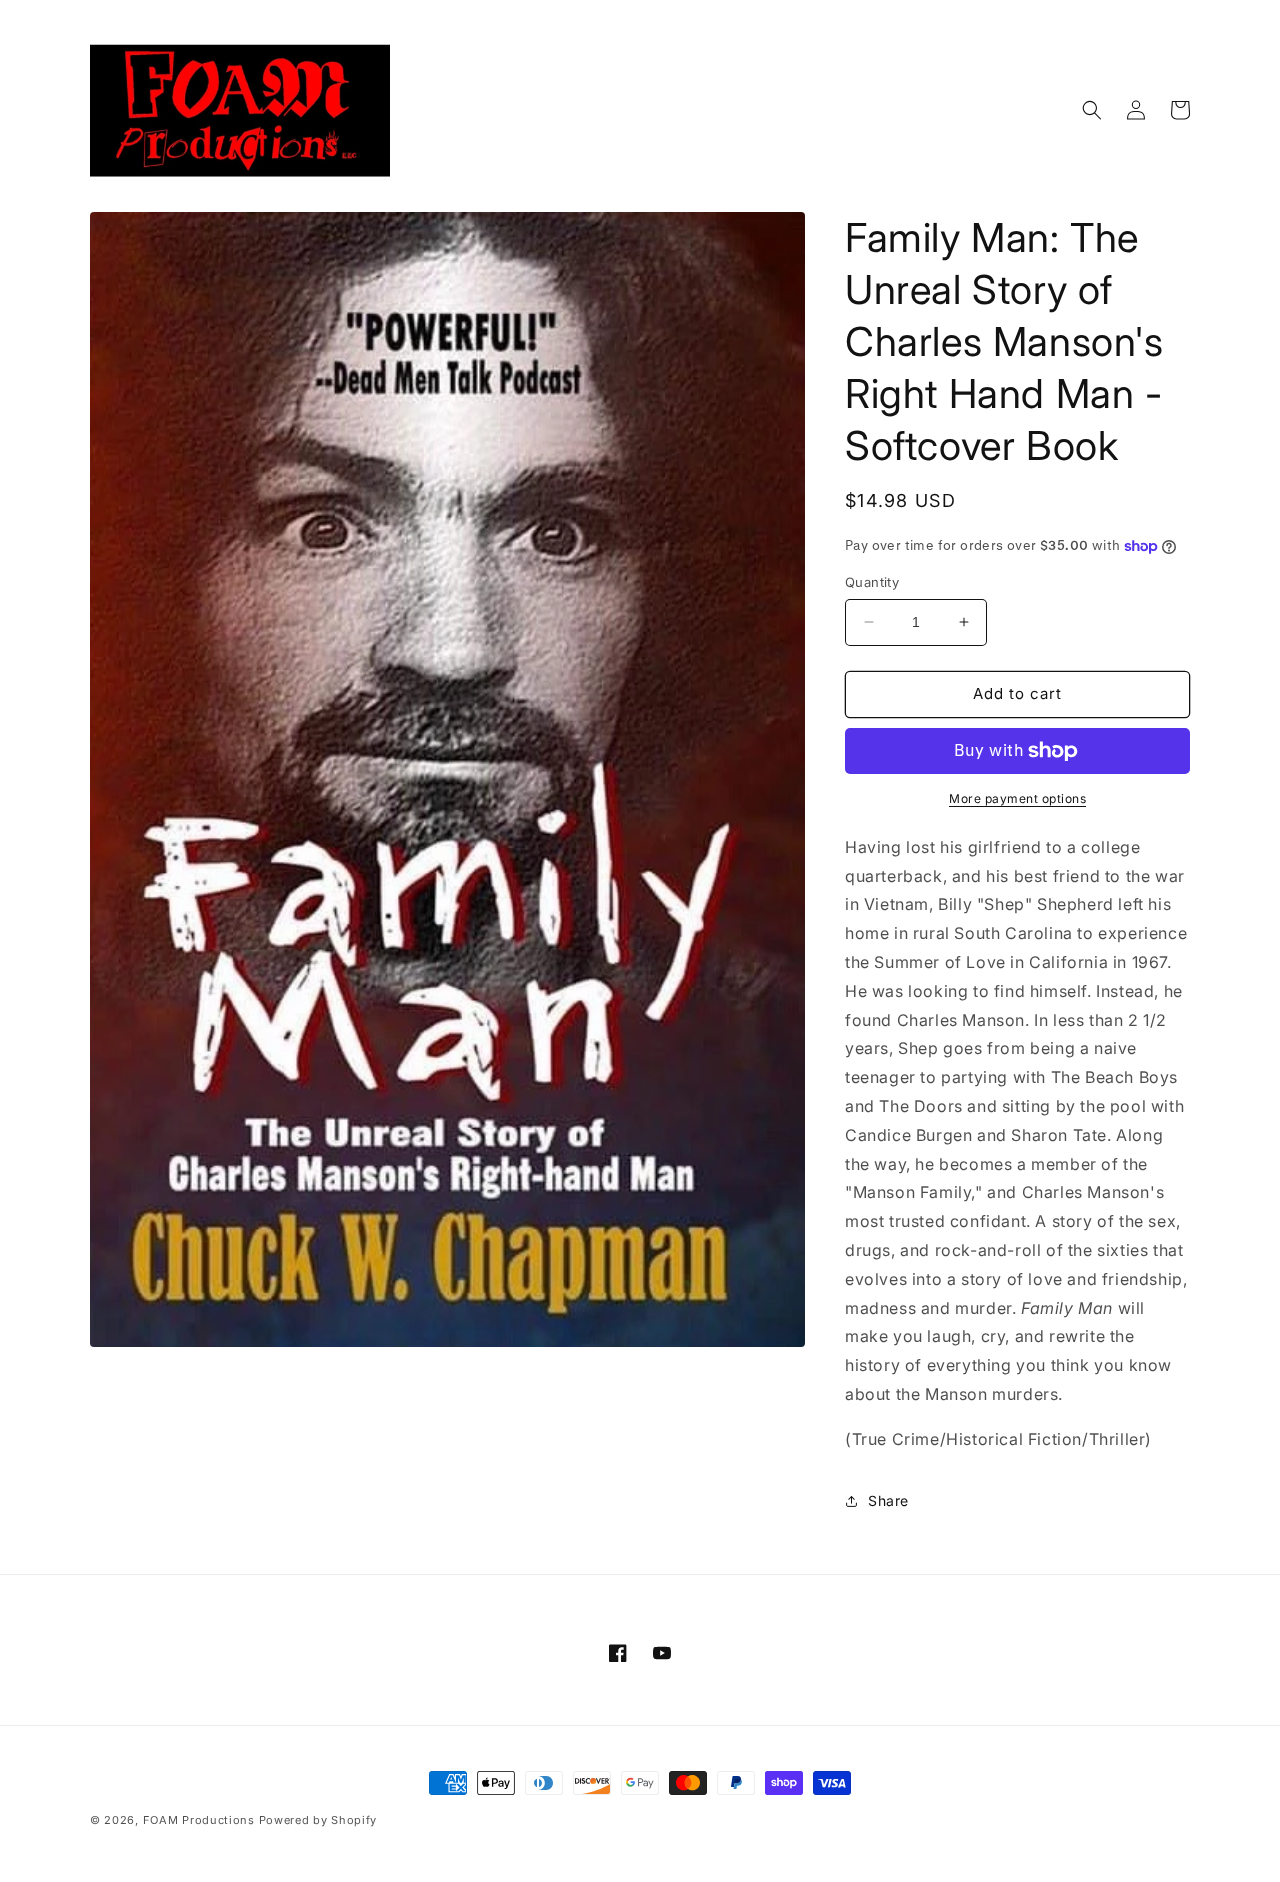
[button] (1092, 110)
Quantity (872, 582)
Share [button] (888, 1500)
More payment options (1017, 798)
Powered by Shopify (318, 1820)
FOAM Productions (199, 1820)
